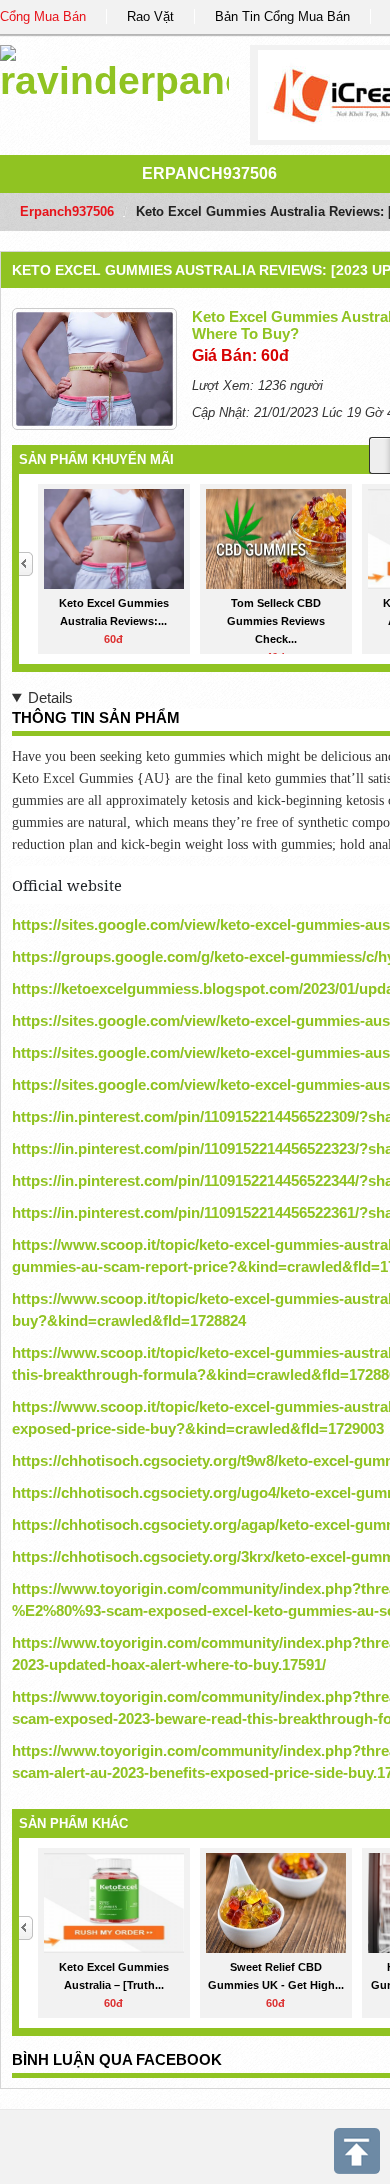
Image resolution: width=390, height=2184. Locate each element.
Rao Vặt (150, 16)
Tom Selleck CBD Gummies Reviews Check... (276, 621)
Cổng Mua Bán (43, 16)
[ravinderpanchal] (114, 69)
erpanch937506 (209, 173)
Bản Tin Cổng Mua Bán (282, 16)
